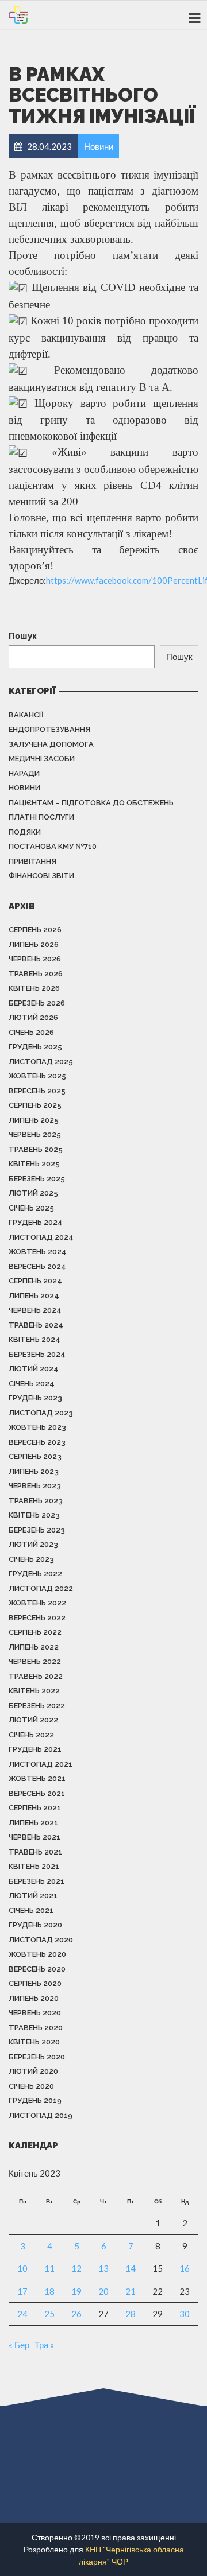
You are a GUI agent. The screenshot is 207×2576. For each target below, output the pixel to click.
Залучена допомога (51, 744)
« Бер (19, 2345)
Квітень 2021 (34, 1866)
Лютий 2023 (33, 1544)
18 (49, 2291)
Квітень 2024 (34, 1339)
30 (185, 2314)
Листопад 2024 (41, 1237)
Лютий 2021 (33, 1896)
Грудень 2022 (35, 1574)
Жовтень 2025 (37, 1076)
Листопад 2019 (41, 2115)
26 (76, 2314)
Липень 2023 (34, 1471)
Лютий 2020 (33, 2071)
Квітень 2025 (34, 1164)
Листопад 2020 (41, 1940)
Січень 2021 (31, 1910)
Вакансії (26, 715)
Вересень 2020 (37, 1969)
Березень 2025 (37, 1179)
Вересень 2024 (37, 1266)
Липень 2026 (34, 944)
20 (103, 2291)
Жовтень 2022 (37, 1603)
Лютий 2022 (33, 1720)
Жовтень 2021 (37, 1778)
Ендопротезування (49, 729)
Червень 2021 (34, 1837)
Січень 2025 (31, 1208)
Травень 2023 (36, 1501)
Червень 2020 (35, 2013)
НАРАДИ (24, 773)
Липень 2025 (34, 1120)
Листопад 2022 (41, 1588)
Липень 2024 (34, 1296)
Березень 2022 (37, 1706)
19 (76, 2291)
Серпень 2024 (35, 1281)
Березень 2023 (37, 1530)
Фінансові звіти (41, 876)
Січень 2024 (32, 1384)
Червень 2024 (35, 1310)
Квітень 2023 (34, 1515)
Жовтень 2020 (37, 1954)
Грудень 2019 (35, 2100)
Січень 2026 (31, 1032)
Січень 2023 (31, 1559)
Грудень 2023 (35, 1398)
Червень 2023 (35, 1486)
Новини (24, 788)
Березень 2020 (37, 2057)
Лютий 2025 (33, 1193)
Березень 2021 (37, 1881)
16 (185, 2268)
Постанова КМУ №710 (53, 846)
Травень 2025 (36, 1149)
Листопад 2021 (41, 1764)
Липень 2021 (33, 1823)
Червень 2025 (35, 1134)
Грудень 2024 (36, 1222)
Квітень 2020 (34, 2042)
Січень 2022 (31, 1735)
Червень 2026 (35, 959)
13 (103, 2268)
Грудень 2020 (35, 1925)
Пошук (23, 635)
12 (76, 2268)
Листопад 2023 (41, 1413)
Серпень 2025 (35, 1105)
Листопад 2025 (41, 1062)
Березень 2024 (37, 1354)
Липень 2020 (34, 1998)
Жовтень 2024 (38, 1252)
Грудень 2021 (35, 1749)
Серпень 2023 (35, 1456)
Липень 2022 (34, 1647)
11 (49, 2268)
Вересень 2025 (37, 1091)
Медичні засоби (42, 759)
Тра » (44, 2345)
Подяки (25, 832)
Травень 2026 (36, 974)
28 (131, 2314)
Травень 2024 (36, 1325)
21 (131, 2291)
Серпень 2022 (35, 1632)
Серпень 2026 (35, 930)
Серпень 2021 (35, 1808)
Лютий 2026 (33, 1017)
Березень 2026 (37, 1003)
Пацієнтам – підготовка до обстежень (91, 803)
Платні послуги (41, 817)
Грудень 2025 (35, 1047)
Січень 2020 (31, 2086)
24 (22, 2314)
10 (22, 2268)
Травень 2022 (36, 1676)
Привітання (32, 861)
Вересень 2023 (37, 1442)
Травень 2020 (36, 2028)
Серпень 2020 (35, 1983)
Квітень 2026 (34, 988)
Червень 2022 (35, 1661)
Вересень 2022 (37, 1618)
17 (22, 2291)
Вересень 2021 (37, 1793)
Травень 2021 (35, 1852)
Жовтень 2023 (37, 1427)
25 (49, 2314)
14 (131, 2268)
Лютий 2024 (34, 1369)
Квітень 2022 (34, 1691)
